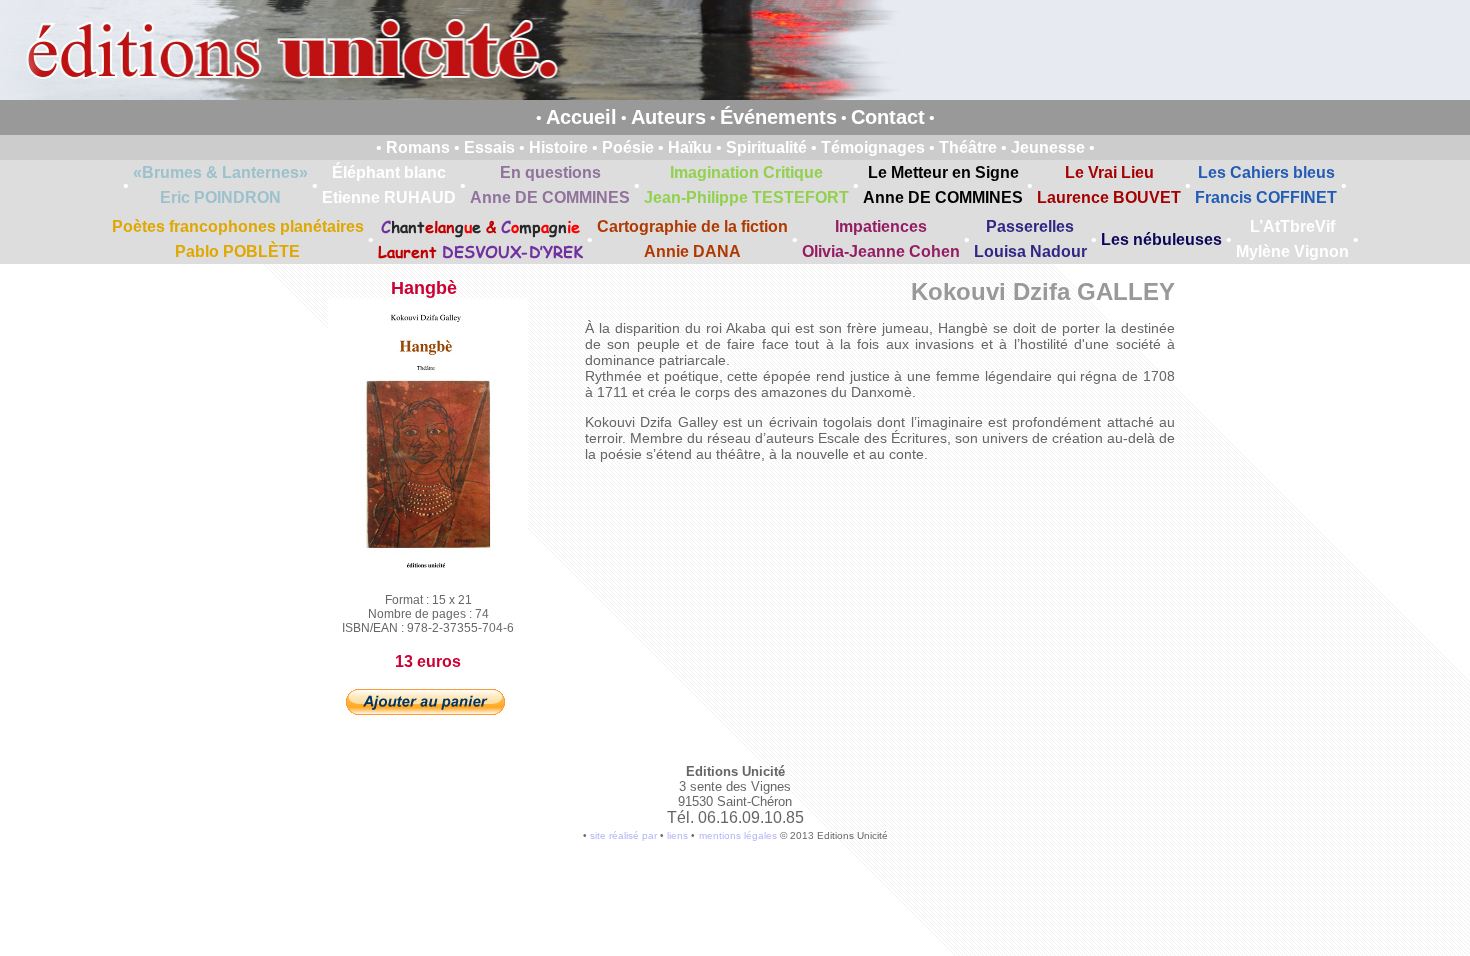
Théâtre (968, 147)
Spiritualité (766, 147)
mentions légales (738, 835)
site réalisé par (623, 835)
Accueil (581, 117)
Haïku (690, 147)
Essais (489, 147)
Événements (778, 117)
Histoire (558, 147)
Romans (418, 147)
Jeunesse (1048, 147)
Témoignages (873, 147)
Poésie (628, 147)
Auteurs (668, 117)
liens (677, 835)
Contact (888, 117)
